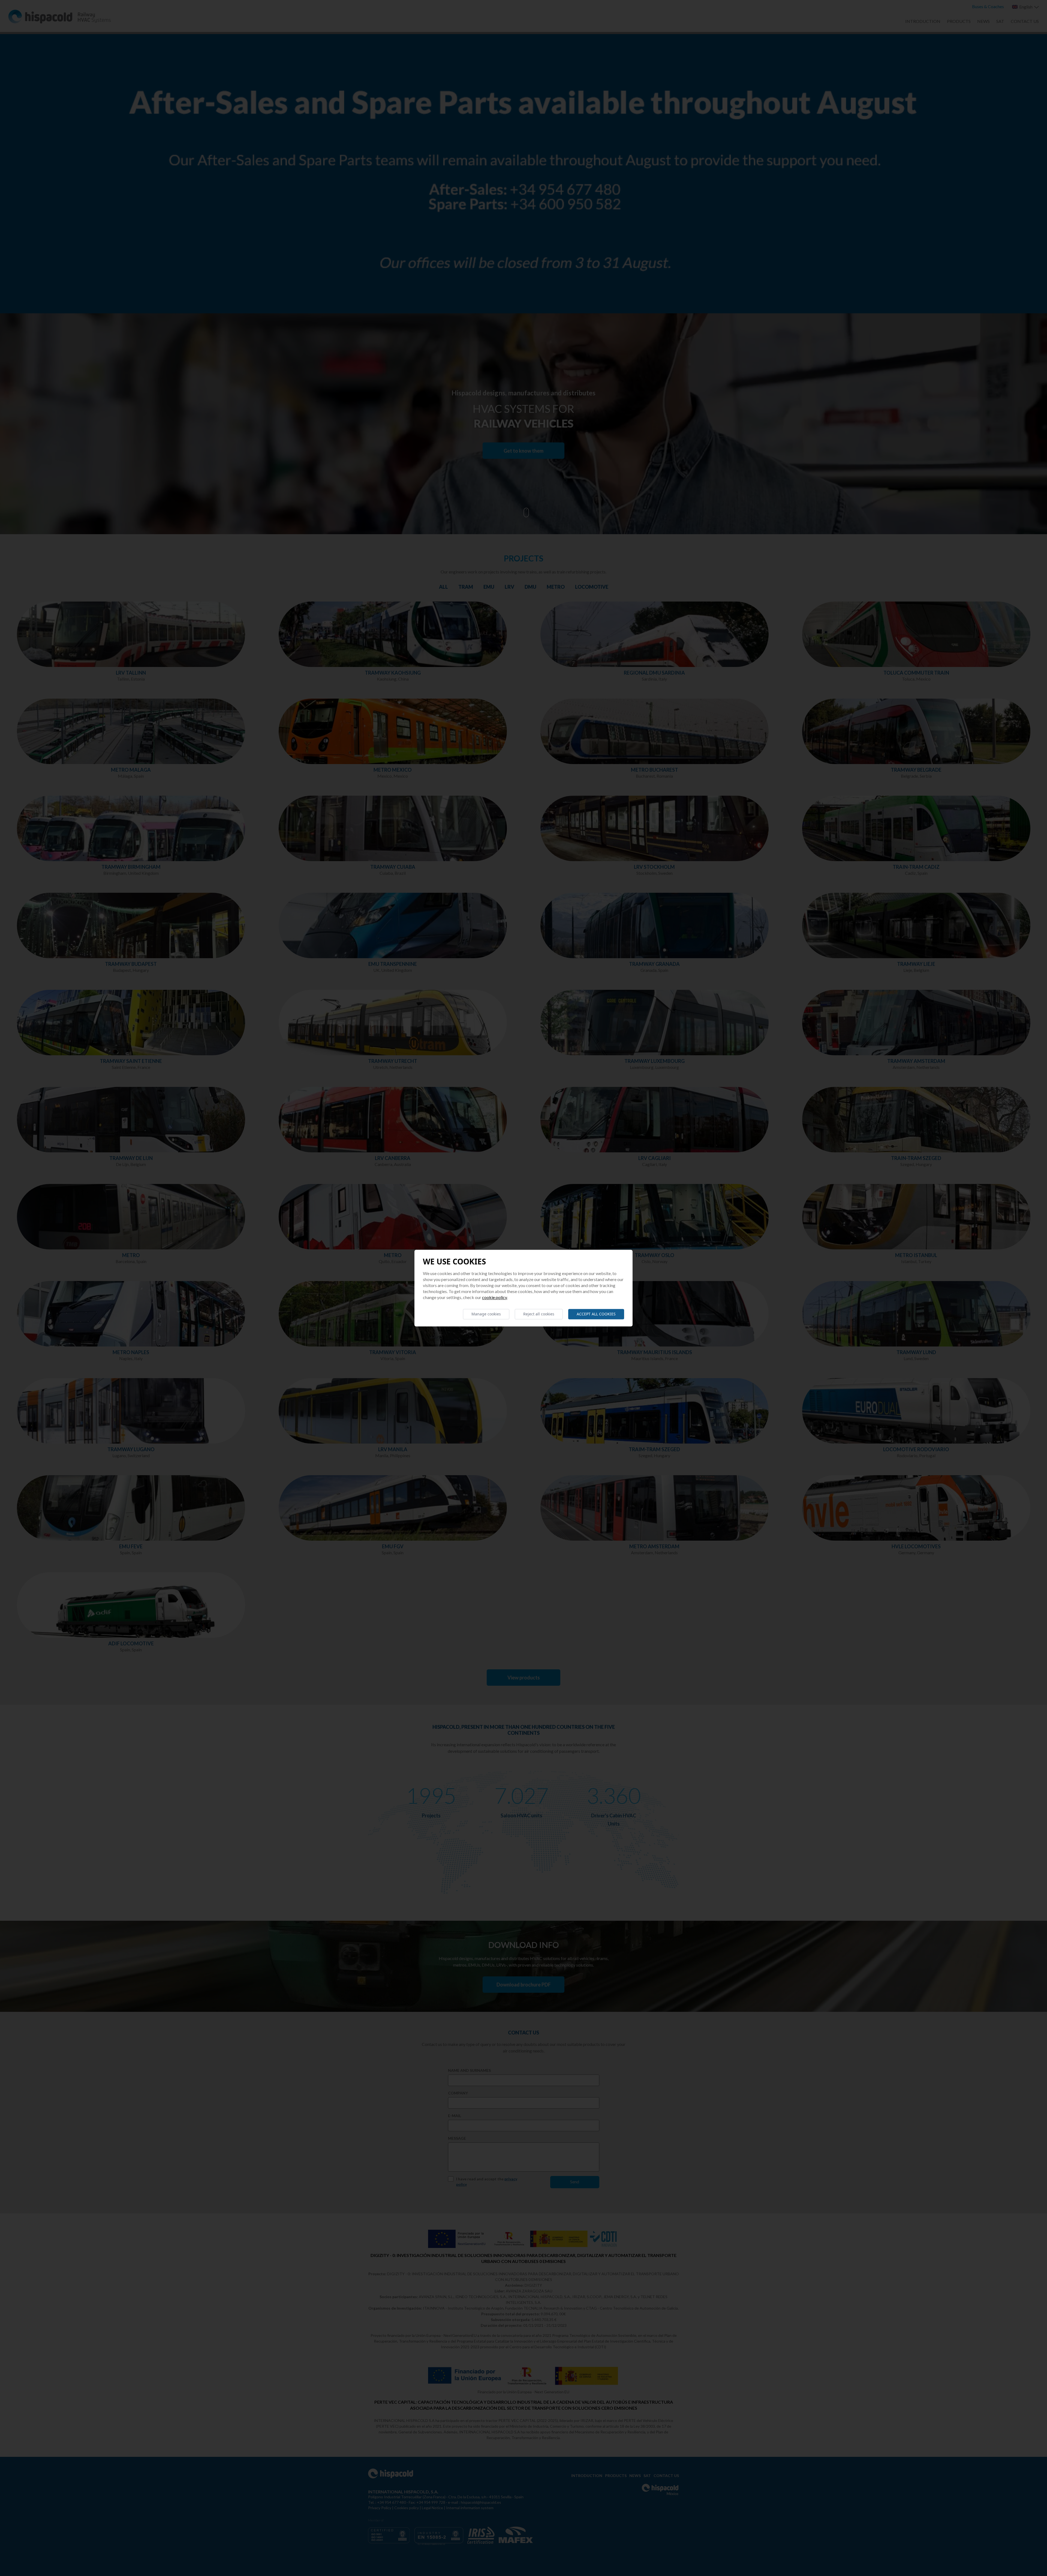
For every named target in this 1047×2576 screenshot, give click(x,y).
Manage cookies (486, 1314)
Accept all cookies (596, 1314)
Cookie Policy (495, 1297)
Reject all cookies (539, 1314)
